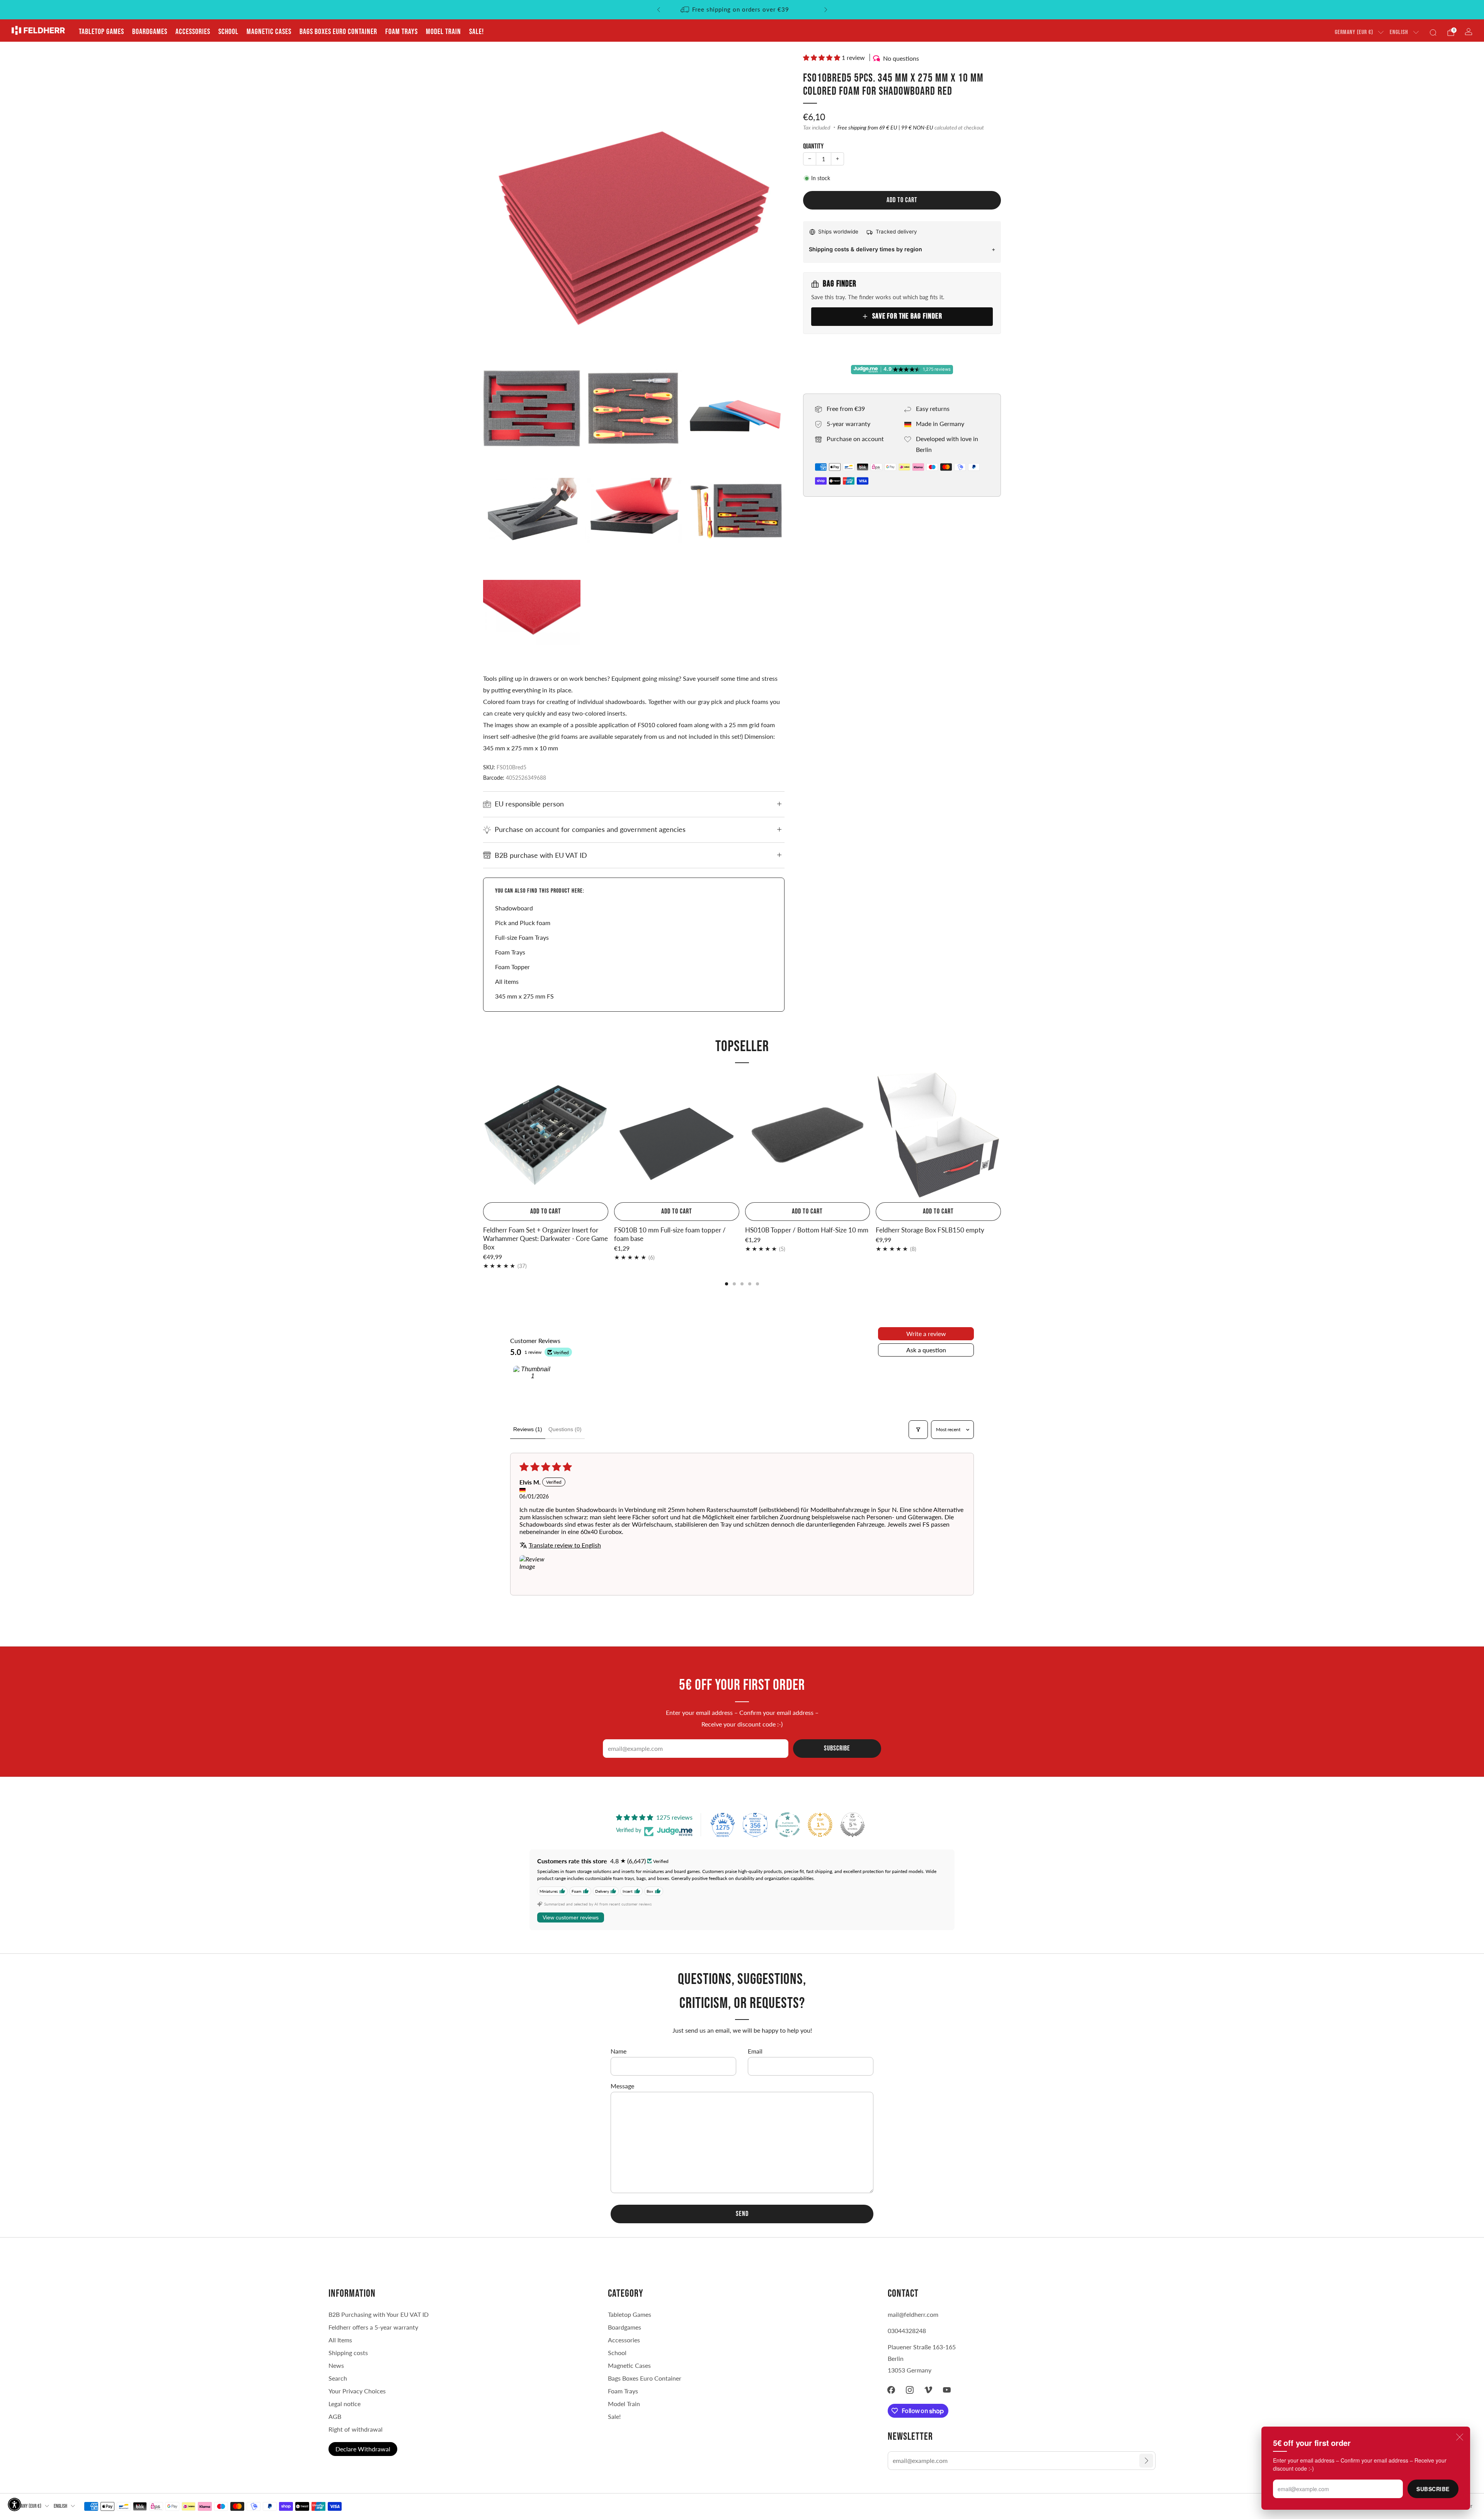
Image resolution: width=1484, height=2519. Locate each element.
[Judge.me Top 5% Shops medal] (853, 1825)
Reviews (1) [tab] (528, 1429)
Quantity (813, 146)
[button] (822, 57)
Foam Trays (402, 32)
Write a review (926, 1334)
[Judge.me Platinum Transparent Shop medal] (788, 1825)
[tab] (727, 1284)
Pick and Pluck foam (523, 923)
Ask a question (926, 1350)
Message (622, 2086)
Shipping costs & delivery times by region (865, 249)
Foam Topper (512, 967)
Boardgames (150, 32)
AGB (335, 2416)
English (1399, 32)
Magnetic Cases (269, 32)
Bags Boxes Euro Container (645, 2378)
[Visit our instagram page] (910, 2390)
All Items (340, 2340)
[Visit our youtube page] (947, 2390)
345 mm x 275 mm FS (524, 996)
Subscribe (1433, 2489)
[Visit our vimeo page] (928, 2390)
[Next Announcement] (826, 10)
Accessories (193, 32)
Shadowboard (514, 908)
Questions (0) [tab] (565, 1429)
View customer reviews (571, 1917)
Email (755, 2051)
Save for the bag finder (907, 316)
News (336, 2365)
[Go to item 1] (533, 1385)
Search (338, 2378)
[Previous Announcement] (659, 10)
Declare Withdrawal (363, 2449)
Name (619, 2051)
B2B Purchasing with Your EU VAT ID (379, 2314)
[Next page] (1001, 1136)
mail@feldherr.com (913, 2314)
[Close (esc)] (1460, 2437)
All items (507, 981)
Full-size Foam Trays (522, 937)
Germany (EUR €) (1354, 32)
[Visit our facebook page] (891, 2390)
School (228, 32)
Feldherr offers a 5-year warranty (373, 2327)
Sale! (477, 32)
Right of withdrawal (356, 2429)
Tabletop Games (101, 32)
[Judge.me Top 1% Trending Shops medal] (820, 1825)
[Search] (1433, 32)
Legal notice (345, 2404)
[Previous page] (483, 1136)
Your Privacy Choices (357, 2391)
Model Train (443, 32)
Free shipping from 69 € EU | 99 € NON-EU (885, 128)
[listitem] (742, 10)
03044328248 (907, 2331)
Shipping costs (348, 2353)
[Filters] (918, 1430)
